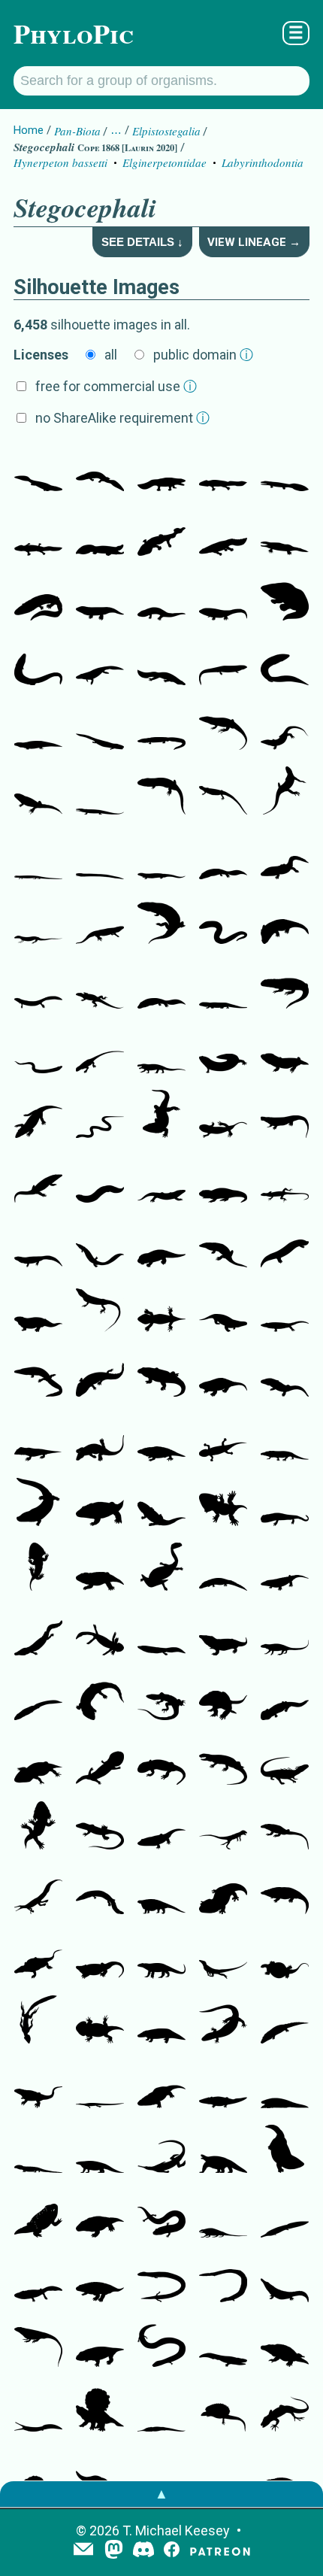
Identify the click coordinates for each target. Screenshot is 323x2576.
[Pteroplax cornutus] (285, 663)
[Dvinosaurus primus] (285, 1698)
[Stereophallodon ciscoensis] (223, 1698)
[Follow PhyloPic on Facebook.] (172, 2551)
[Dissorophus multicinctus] (100, 1568)
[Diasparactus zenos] (223, 1374)
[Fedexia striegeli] (100, 2344)
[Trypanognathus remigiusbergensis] (38, 1503)
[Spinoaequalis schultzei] (38, 2021)
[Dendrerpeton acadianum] (161, 1115)
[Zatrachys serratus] (38, 1827)
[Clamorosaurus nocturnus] (161, 1503)
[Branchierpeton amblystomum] (100, 1633)
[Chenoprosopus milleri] (38, 1374)
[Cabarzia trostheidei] (223, 1956)
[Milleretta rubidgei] (100, 1827)
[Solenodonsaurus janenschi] (285, 727)
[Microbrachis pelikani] (100, 1180)
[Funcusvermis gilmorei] (161, 2215)
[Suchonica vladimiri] (38, 1180)
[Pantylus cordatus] (285, 1051)
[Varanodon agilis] (285, 1827)
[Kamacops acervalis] (100, 2215)
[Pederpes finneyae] (100, 598)
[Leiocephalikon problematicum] (223, 986)
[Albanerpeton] (223, 2021)
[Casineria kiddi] (285, 792)
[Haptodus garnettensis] (38, 2344)
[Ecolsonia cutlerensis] (100, 2280)
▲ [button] (161, 2494)
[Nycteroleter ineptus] (100, 1698)
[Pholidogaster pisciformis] (223, 663)
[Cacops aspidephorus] (285, 2344)
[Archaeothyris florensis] (161, 1698)
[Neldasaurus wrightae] (38, 1633)
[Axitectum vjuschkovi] (223, 1245)
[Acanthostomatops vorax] (38, 1568)
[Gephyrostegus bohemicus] (223, 727)
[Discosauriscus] (223, 1439)
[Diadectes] (38, 1309)
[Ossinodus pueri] (38, 598)
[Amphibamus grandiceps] (100, 1762)
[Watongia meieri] (161, 1956)
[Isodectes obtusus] (100, 1892)
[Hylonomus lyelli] (100, 986)
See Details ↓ (142, 242)
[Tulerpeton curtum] (100, 663)
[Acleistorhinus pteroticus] (285, 1762)
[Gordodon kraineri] (38, 2474)
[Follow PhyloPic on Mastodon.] (114, 2551)
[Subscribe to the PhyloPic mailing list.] (83, 2550)
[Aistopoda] (100, 1115)
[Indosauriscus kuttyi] (161, 1245)
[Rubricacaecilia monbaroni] (223, 2280)
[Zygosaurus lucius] (285, 2474)
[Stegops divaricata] (161, 1439)
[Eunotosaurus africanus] (38, 1956)
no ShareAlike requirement (122, 418)
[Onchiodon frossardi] (223, 1568)
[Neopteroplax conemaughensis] (161, 727)
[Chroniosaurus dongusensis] (38, 1115)
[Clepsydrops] (285, 1633)
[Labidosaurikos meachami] (223, 1633)
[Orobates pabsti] (100, 1439)
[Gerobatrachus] (38, 2215)
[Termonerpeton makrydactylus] (223, 1180)
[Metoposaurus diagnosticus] (223, 2344)
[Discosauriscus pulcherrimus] (285, 1503)
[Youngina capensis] (285, 2409)
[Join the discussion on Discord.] (143, 2551)
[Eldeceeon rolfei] (285, 986)
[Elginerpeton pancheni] (38, 469)
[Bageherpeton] (100, 2474)
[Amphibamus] (38, 1762)
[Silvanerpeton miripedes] (100, 921)
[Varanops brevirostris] (38, 2086)
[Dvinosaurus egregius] (161, 1633)
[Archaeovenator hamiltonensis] (100, 1309)
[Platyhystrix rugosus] (100, 2409)
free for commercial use (116, 386)
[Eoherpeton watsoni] (38, 727)
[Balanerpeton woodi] (223, 1115)
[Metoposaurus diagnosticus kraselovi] (38, 2280)
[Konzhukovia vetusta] (285, 2280)
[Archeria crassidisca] (100, 1245)
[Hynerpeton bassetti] (161, 469)
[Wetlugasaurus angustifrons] (223, 2086)
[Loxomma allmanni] (223, 857)
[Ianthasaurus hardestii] (223, 2409)
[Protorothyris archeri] (38, 921)
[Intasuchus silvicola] (285, 2021)
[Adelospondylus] (38, 1051)
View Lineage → (254, 242)
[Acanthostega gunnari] (223, 469)
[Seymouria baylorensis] (223, 1309)
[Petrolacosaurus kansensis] (285, 1180)
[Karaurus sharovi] (100, 2021)
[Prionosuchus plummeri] (285, 2215)
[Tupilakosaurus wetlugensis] (38, 1698)
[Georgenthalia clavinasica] (161, 1762)
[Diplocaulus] (161, 1568)
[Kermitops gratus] (223, 1892)
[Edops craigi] (285, 921)
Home (29, 130)
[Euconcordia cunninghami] (38, 1439)
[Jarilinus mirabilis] (285, 1309)
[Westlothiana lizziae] (38, 857)
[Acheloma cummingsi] (285, 1568)
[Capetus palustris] (285, 1374)
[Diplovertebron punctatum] (161, 663)
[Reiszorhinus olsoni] (161, 1374)
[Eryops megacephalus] (285, 1892)
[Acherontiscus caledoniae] (100, 857)
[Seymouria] (161, 1309)
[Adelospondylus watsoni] (223, 921)
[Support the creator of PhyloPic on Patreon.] (220, 2551)
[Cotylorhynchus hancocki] (100, 1956)
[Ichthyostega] (285, 533)
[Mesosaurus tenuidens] (38, 1892)
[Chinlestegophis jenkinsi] (161, 2474)
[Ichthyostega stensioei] (285, 598)
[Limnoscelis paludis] (161, 1051)
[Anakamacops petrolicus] (100, 1503)
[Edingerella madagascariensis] (285, 2150)
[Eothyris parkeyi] (223, 1762)
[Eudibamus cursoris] (223, 1827)
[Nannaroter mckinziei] (285, 1245)
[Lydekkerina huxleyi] (161, 1827)
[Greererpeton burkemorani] (38, 663)
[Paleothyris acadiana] (100, 1051)
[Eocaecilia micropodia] (161, 2280)
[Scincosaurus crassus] (223, 792)
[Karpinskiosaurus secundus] (38, 1245)
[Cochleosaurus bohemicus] (285, 857)
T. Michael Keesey (176, 2530)
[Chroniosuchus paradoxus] (161, 1180)
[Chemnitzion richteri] (223, 1503)
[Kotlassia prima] (161, 921)
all (111, 355)
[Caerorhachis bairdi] (161, 792)
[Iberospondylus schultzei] (100, 1374)
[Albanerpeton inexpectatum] (38, 2150)
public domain (203, 355)
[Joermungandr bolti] (223, 1051)
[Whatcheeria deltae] (161, 598)
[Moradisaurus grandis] (285, 1439)
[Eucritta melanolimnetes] (38, 792)
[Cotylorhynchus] (161, 1892)
